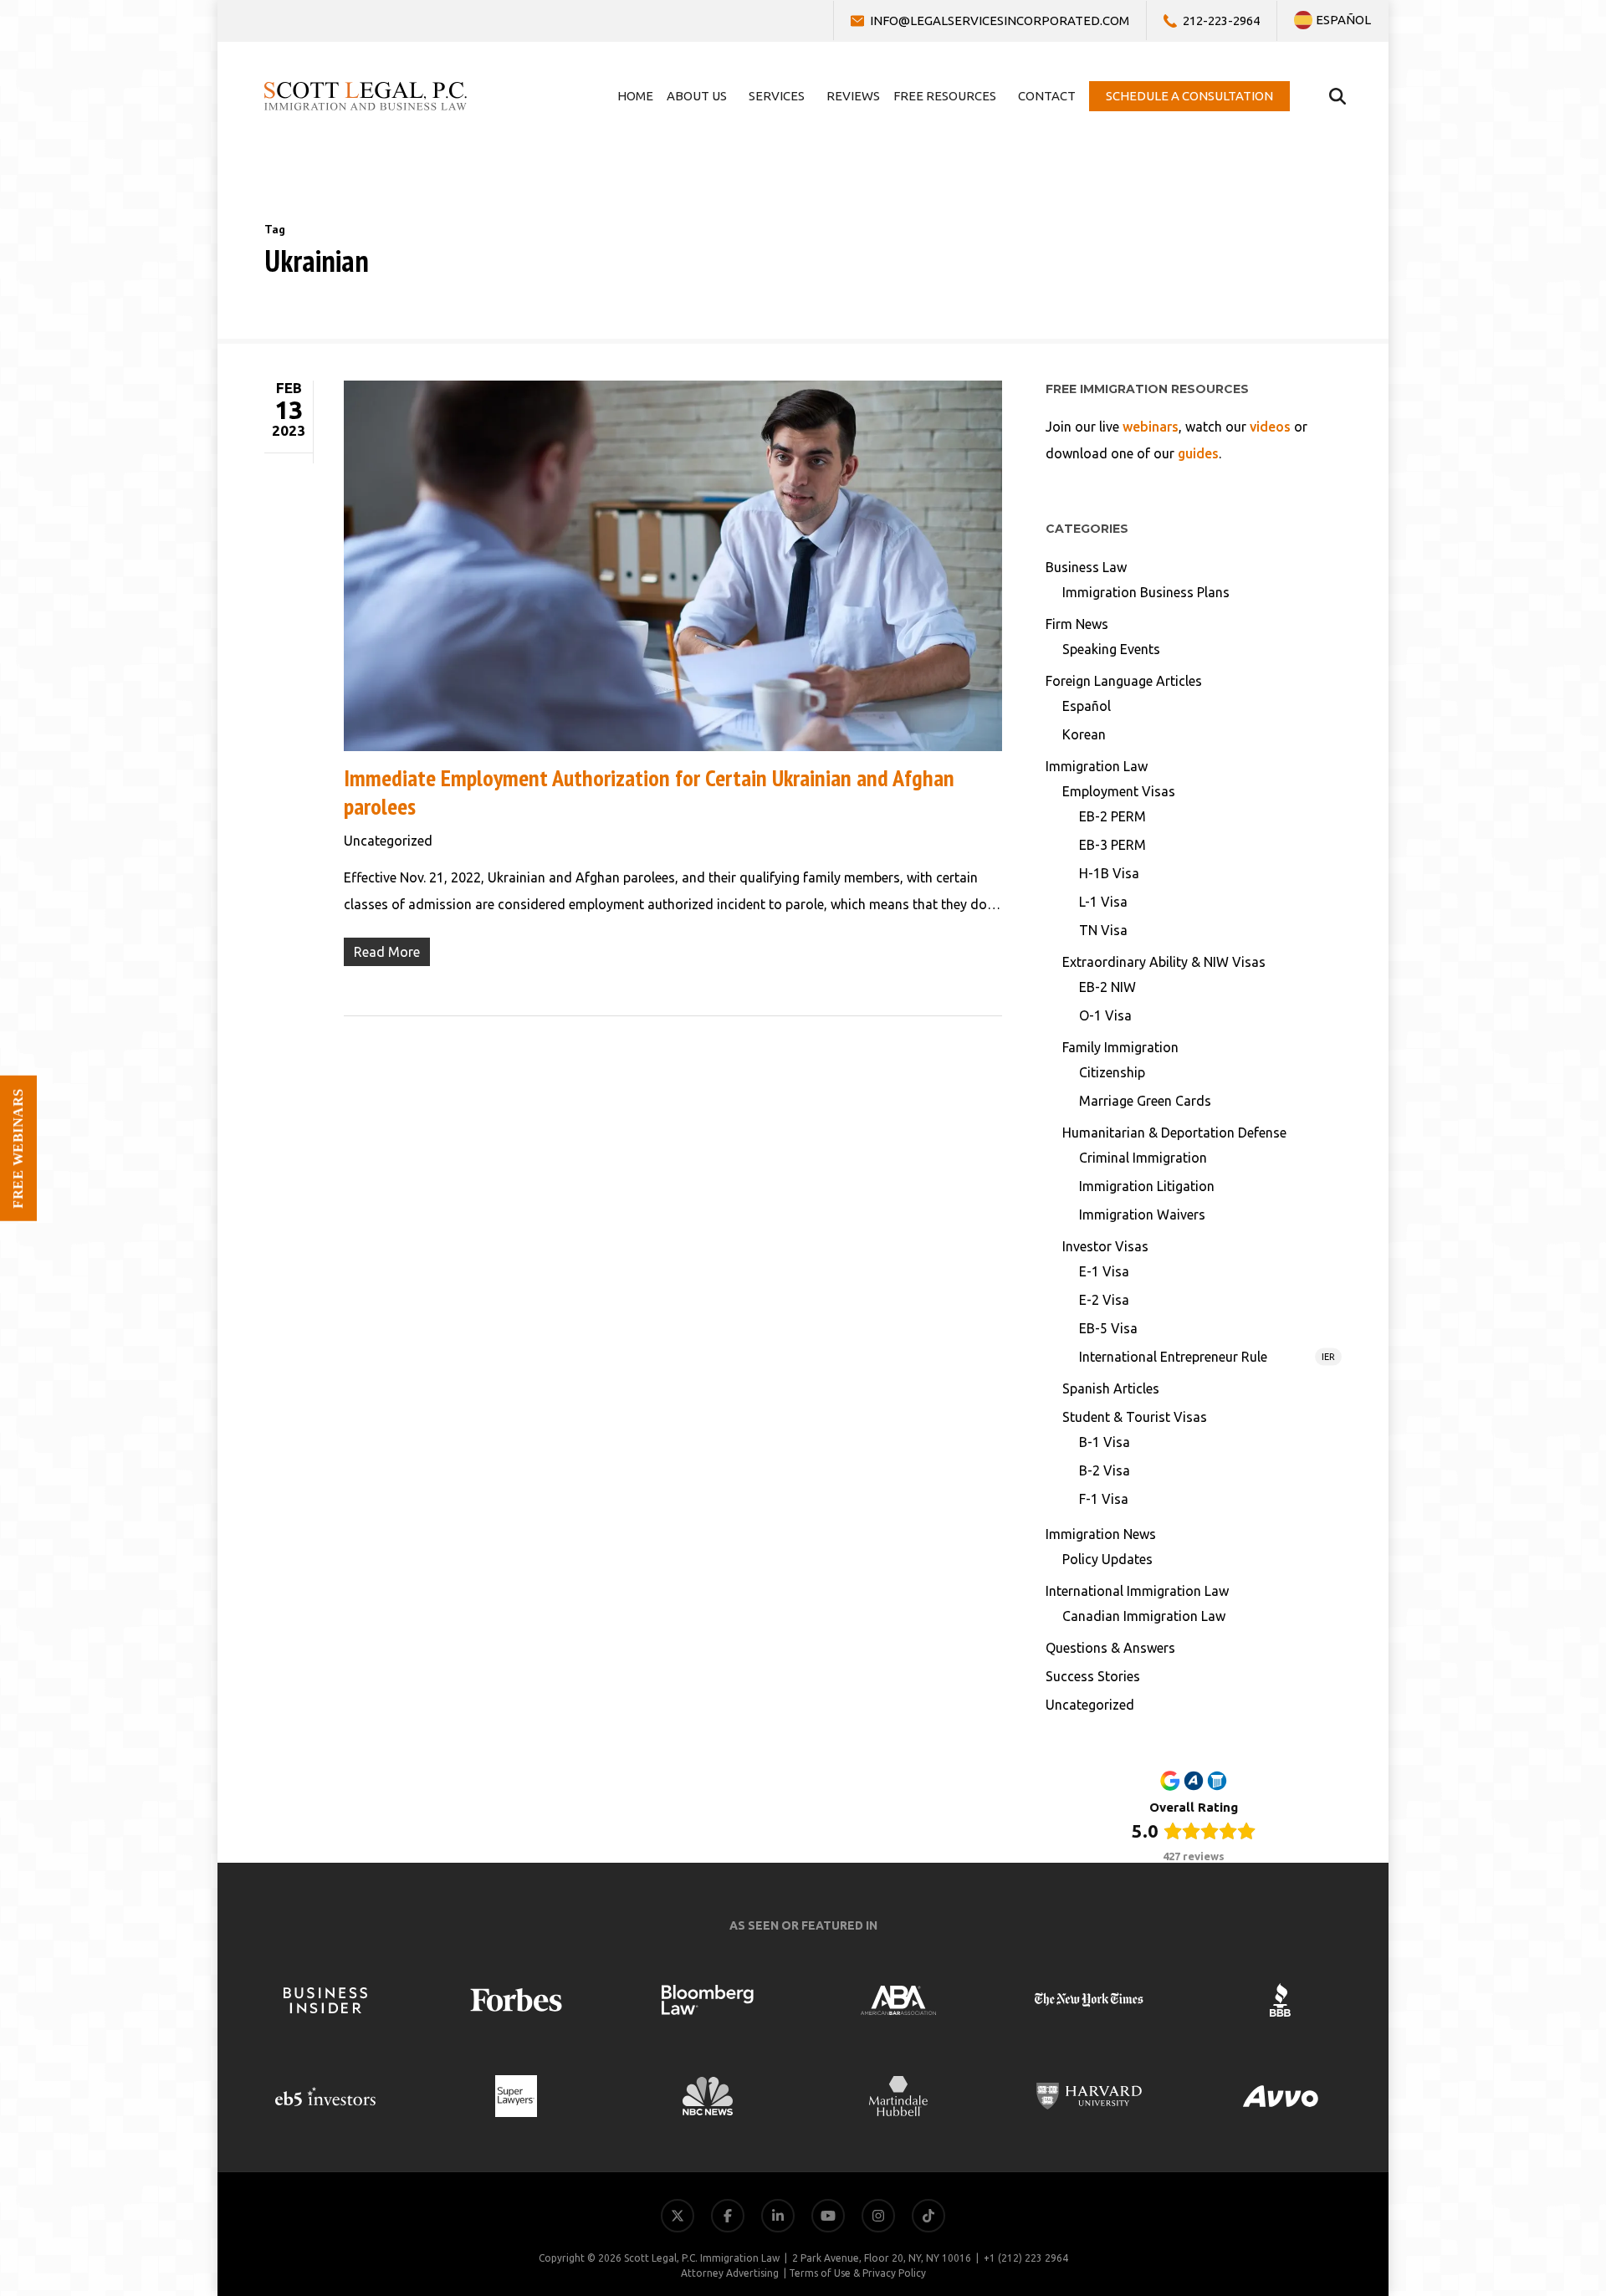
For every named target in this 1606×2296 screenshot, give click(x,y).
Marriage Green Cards (1145, 1101)
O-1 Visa (1105, 1015)
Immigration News (1101, 1534)
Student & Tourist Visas (1135, 1417)
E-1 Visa (1104, 1271)
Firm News (1077, 624)
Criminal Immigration (1143, 1158)
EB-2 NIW (1107, 987)
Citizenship (1112, 1072)
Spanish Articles (1111, 1388)
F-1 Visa (1104, 1499)
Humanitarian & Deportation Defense (1174, 1133)
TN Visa (1103, 930)
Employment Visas (1119, 791)
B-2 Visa (1105, 1470)
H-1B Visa (1109, 873)
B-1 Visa (1105, 1442)
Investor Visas (1105, 1246)
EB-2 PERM (1112, 816)
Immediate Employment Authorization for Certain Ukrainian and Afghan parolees (649, 792)
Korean (1084, 734)
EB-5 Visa (1108, 1328)
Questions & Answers (1110, 1648)
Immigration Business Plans (1146, 592)
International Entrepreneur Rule (1207, 1357)
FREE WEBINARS (18, 1148)
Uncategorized (388, 841)
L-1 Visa (1103, 902)
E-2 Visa (1104, 1300)
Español (1087, 706)
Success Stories (1093, 1676)
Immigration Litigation (1147, 1186)
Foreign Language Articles (1124, 681)
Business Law (1086, 567)
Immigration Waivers (1142, 1214)
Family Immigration (1120, 1047)
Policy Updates (1107, 1559)
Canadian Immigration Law (1144, 1616)
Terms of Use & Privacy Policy (857, 2273)
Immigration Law (1097, 766)
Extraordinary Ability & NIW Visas (1164, 962)
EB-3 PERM (1112, 845)
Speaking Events (1111, 649)
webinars (1151, 427)
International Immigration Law (1137, 1591)
